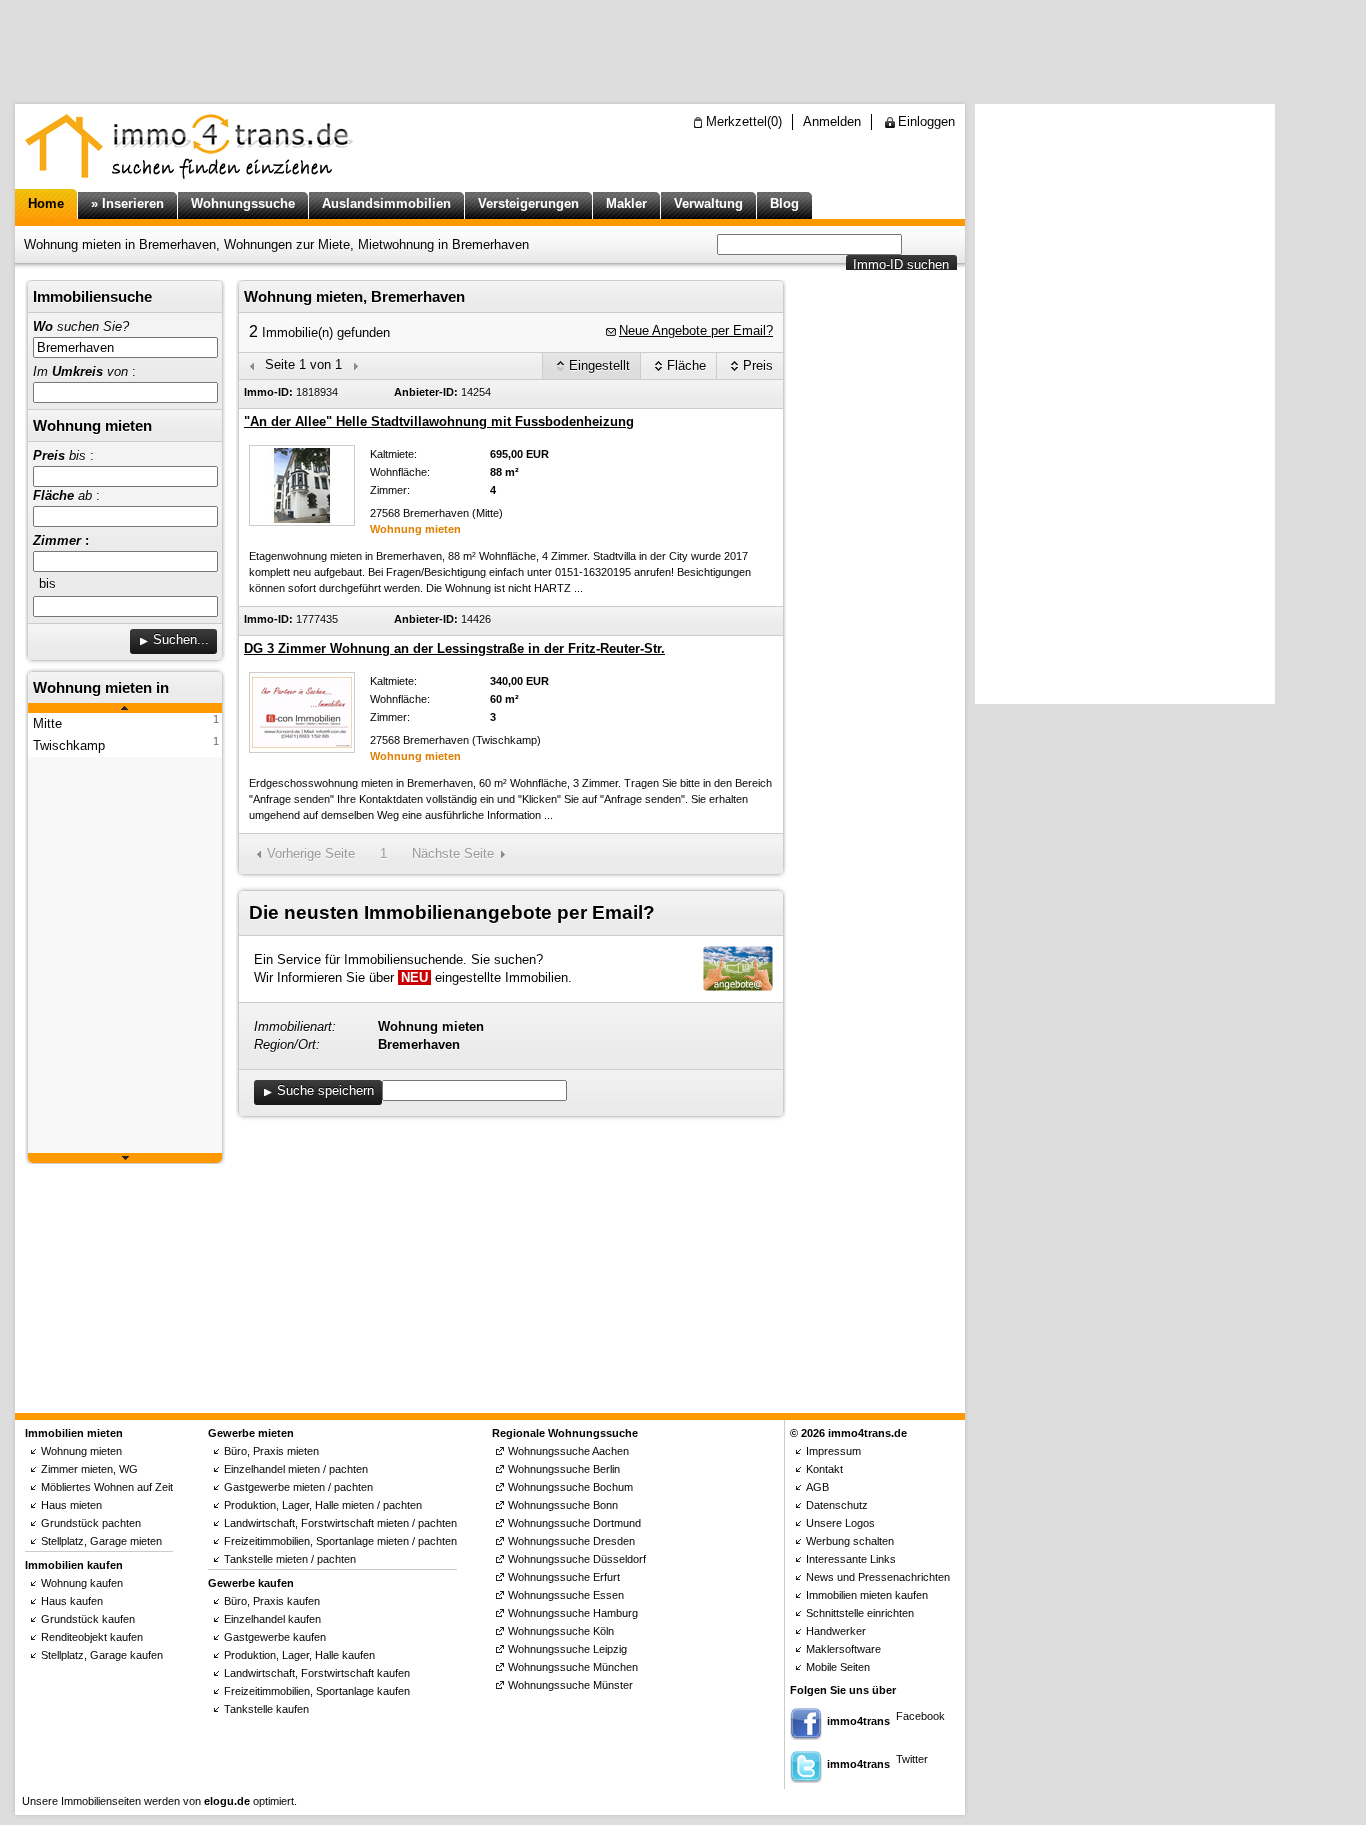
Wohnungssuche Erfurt (564, 1577)
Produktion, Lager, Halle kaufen (299, 1655)
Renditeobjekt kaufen (92, 1637)
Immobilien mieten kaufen (867, 1595)
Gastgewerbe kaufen (275, 1637)
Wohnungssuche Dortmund (574, 1523)
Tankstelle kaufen (266, 1709)
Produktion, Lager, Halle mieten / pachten (323, 1505)
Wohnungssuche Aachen (568, 1451)
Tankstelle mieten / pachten (290, 1559)
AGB (817, 1487)
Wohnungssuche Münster (570, 1685)
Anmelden (832, 121)
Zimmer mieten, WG (89, 1469)
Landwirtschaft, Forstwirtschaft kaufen (317, 1673)
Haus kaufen (72, 1601)
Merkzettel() (744, 121)
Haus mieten (71, 1505)
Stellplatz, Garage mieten (101, 1541)
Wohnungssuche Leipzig (567, 1649)
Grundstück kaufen (88, 1619)
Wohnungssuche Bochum (570, 1487)
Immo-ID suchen (901, 264)
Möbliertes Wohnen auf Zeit (107, 1487)
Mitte (47, 723)
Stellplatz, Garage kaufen (102, 1655)
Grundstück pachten (91, 1523)
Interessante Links (851, 1559)
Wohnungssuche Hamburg (573, 1613)
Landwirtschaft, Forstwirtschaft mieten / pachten (340, 1523)
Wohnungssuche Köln (561, 1631)
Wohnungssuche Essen (566, 1595)
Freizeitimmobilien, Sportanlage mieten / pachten (340, 1541)
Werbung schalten (850, 1541)
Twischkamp (69, 745)
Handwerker (836, 1631)
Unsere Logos (840, 1523)
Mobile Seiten (838, 1667)
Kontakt (824, 1469)
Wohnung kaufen (82, 1583)
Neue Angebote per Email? (696, 330)
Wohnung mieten (81, 1451)
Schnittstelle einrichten (860, 1613)
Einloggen (926, 121)
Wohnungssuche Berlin (564, 1469)
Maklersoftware (843, 1649)
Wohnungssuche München (573, 1667)
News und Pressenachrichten (878, 1577)
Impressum (833, 1451)
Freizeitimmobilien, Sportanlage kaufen (317, 1691)
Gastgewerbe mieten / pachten (298, 1487)
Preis (758, 365)
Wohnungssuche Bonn (563, 1505)
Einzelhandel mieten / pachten (296, 1469)
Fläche (686, 365)
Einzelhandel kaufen (272, 1619)
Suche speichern (325, 1090)
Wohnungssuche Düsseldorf (577, 1559)
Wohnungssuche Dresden (571, 1541)
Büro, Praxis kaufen (272, 1601)
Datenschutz (837, 1505)
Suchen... (181, 639)
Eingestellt (599, 365)
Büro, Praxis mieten (271, 1451)
